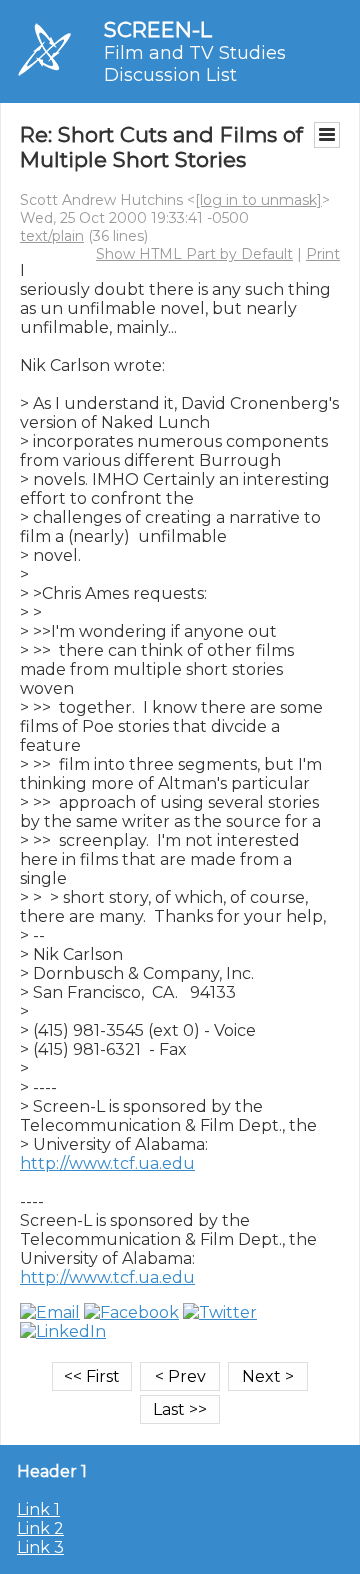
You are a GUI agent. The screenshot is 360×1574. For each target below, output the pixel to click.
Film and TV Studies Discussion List (195, 64)
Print (323, 254)
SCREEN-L (158, 29)
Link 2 (40, 1528)
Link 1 (38, 1509)
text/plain (52, 236)
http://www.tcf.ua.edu (107, 1163)
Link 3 (40, 1547)
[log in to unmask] (258, 200)
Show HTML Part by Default (194, 254)
